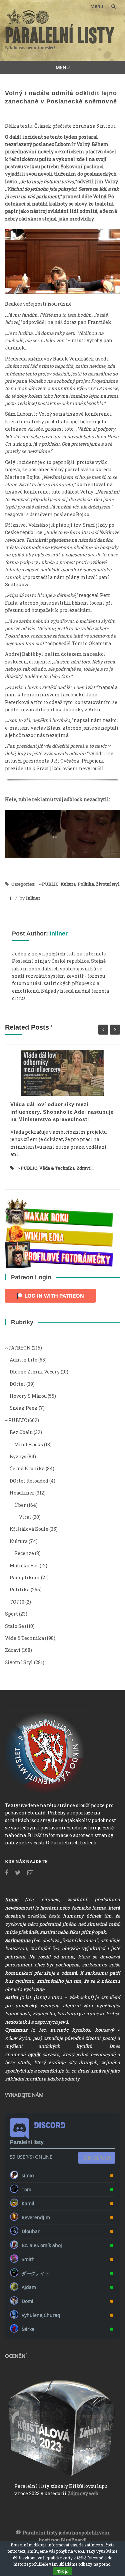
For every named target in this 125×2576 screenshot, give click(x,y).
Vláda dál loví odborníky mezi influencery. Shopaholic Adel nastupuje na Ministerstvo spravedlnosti (62, 1112)
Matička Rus (24, 1566)
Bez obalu (21, 1432)
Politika (86, 884)
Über (20, 1505)
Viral (25, 1517)
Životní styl (108, 884)
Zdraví (83, 1168)
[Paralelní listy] (60, 33)
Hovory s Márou (28, 1396)
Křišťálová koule (29, 1529)
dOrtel (17, 1384)
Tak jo (63, 2571)
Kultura (68, 884)
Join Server (97, 2158)
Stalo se (14, 1626)
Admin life (23, 1360)
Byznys (18, 1456)
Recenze (24, 1553)
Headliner (22, 1493)
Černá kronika (27, 1468)
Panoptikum (25, 1577)
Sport (11, 1614)
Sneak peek (24, 1408)
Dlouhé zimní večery (35, 1372)
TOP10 (17, 1602)
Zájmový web (83, 2493)
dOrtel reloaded (29, 1481)
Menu (97, 6)
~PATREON (18, 1348)
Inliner (33, 898)
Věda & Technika (57, 1168)
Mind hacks (29, 1444)
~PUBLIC (49, 884)
